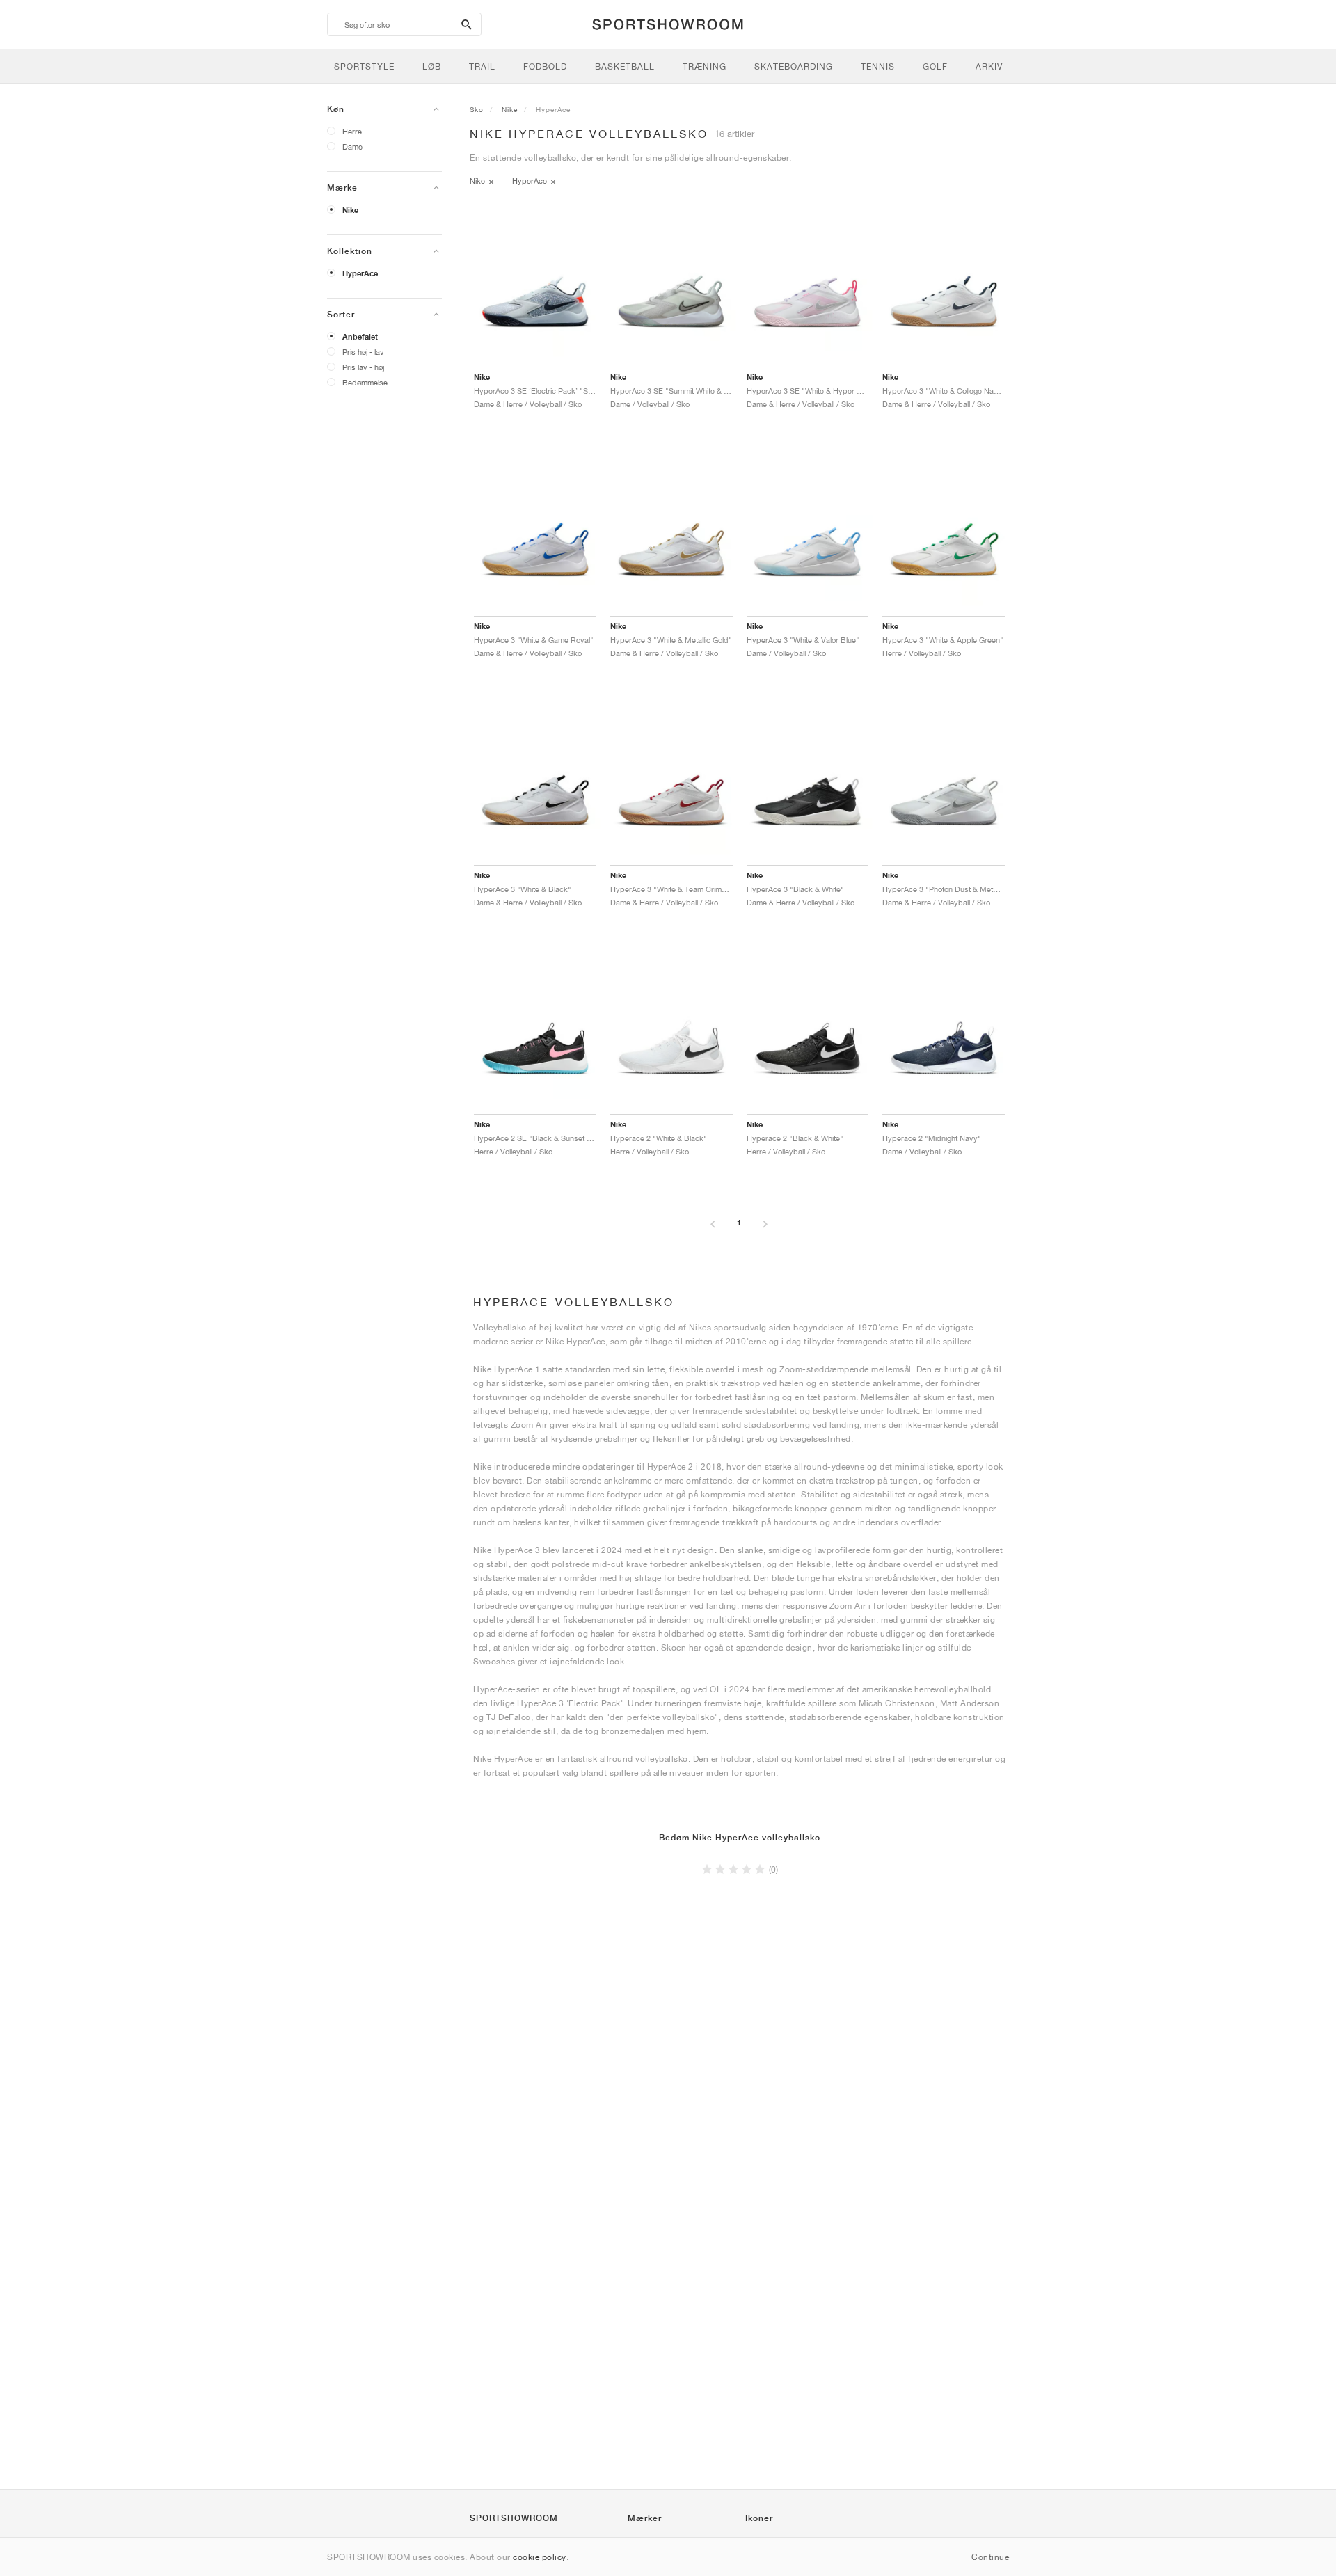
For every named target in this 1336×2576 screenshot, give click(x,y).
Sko (477, 109)
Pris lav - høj (363, 367)
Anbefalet (360, 337)
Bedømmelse (365, 382)
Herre (352, 131)
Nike (350, 210)
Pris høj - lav (363, 352)
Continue (990, 2557)
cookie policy (540, 2557)
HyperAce (360, 273)
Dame (352, 146)
